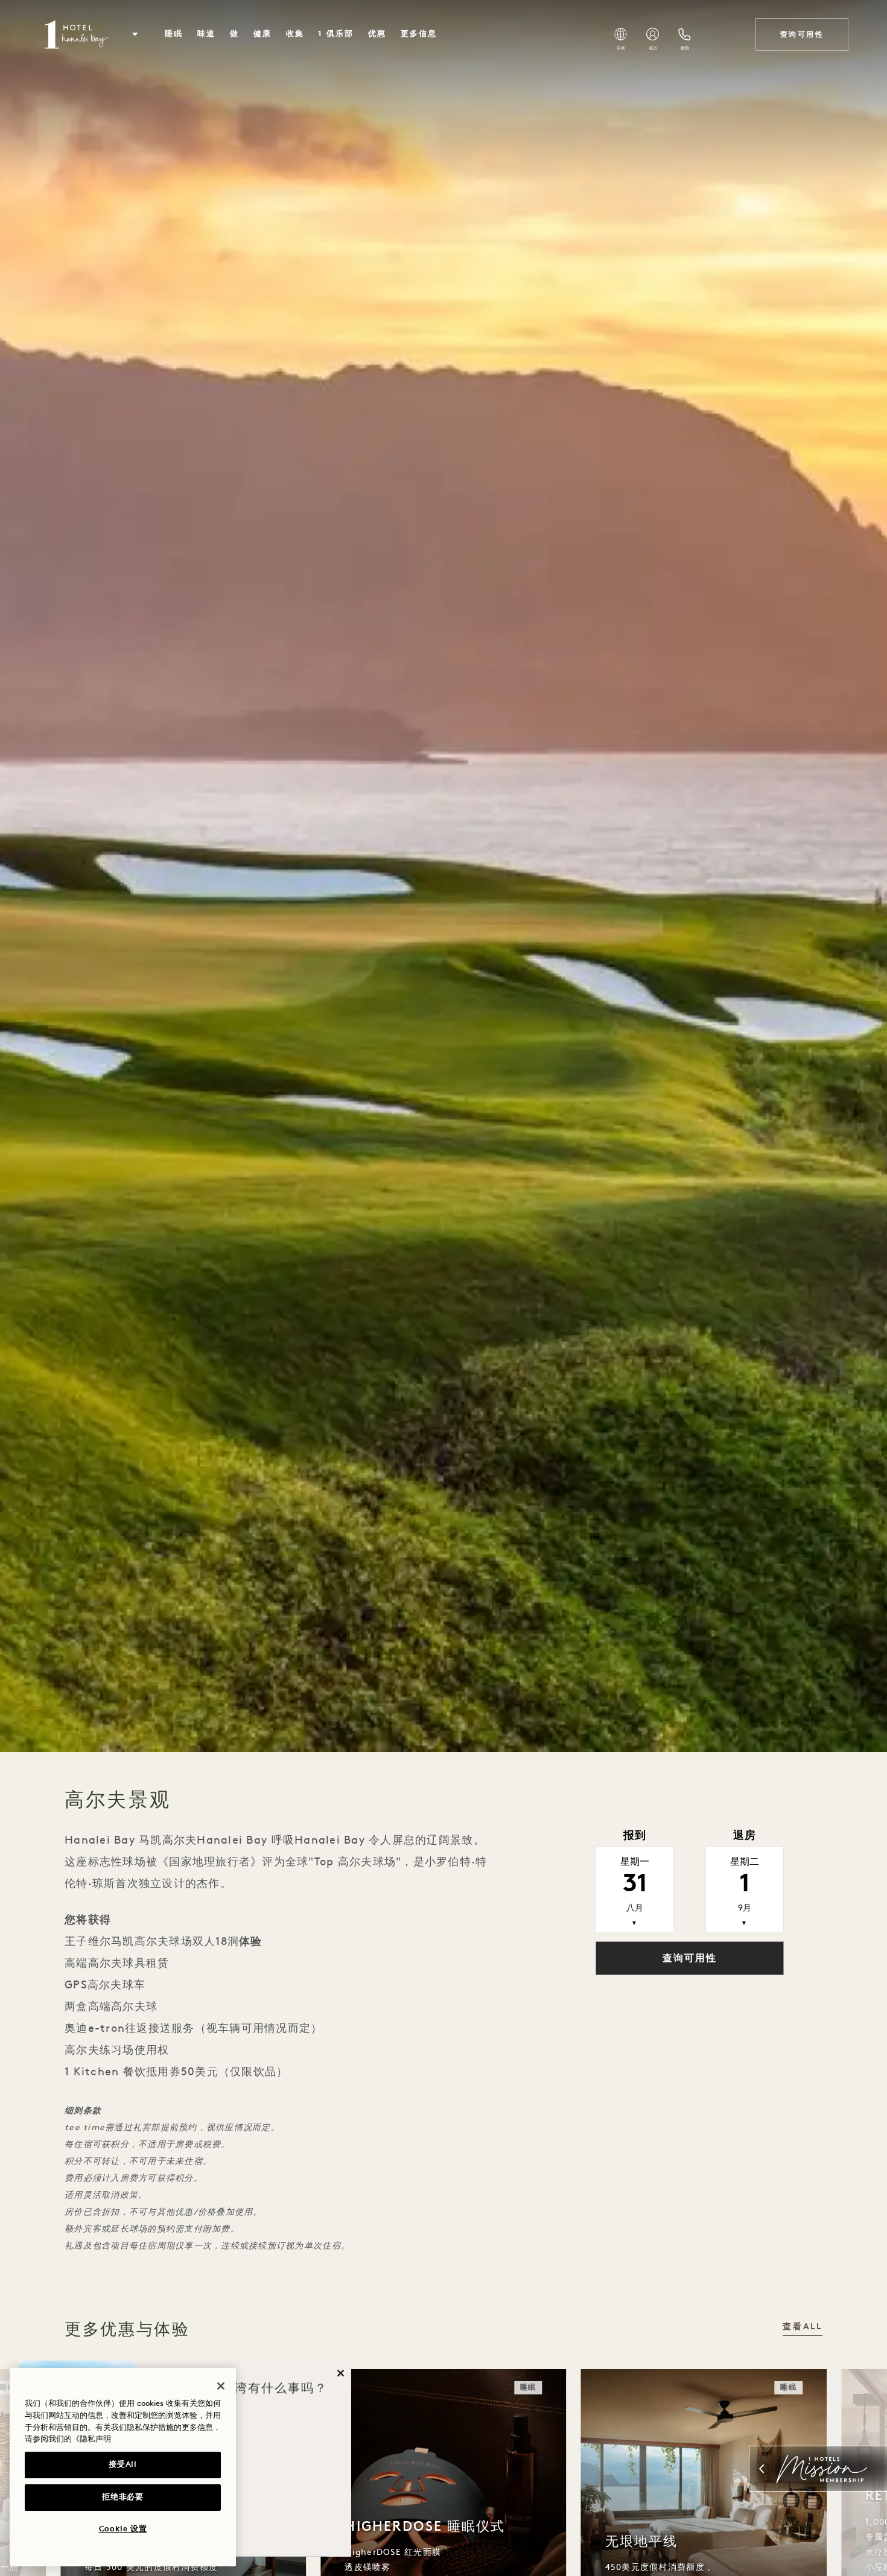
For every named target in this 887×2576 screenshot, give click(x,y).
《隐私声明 (91, 2439)
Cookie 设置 (123, 2529)
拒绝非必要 (122, 2497)
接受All (122, 2465)
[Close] (221, 2386)
